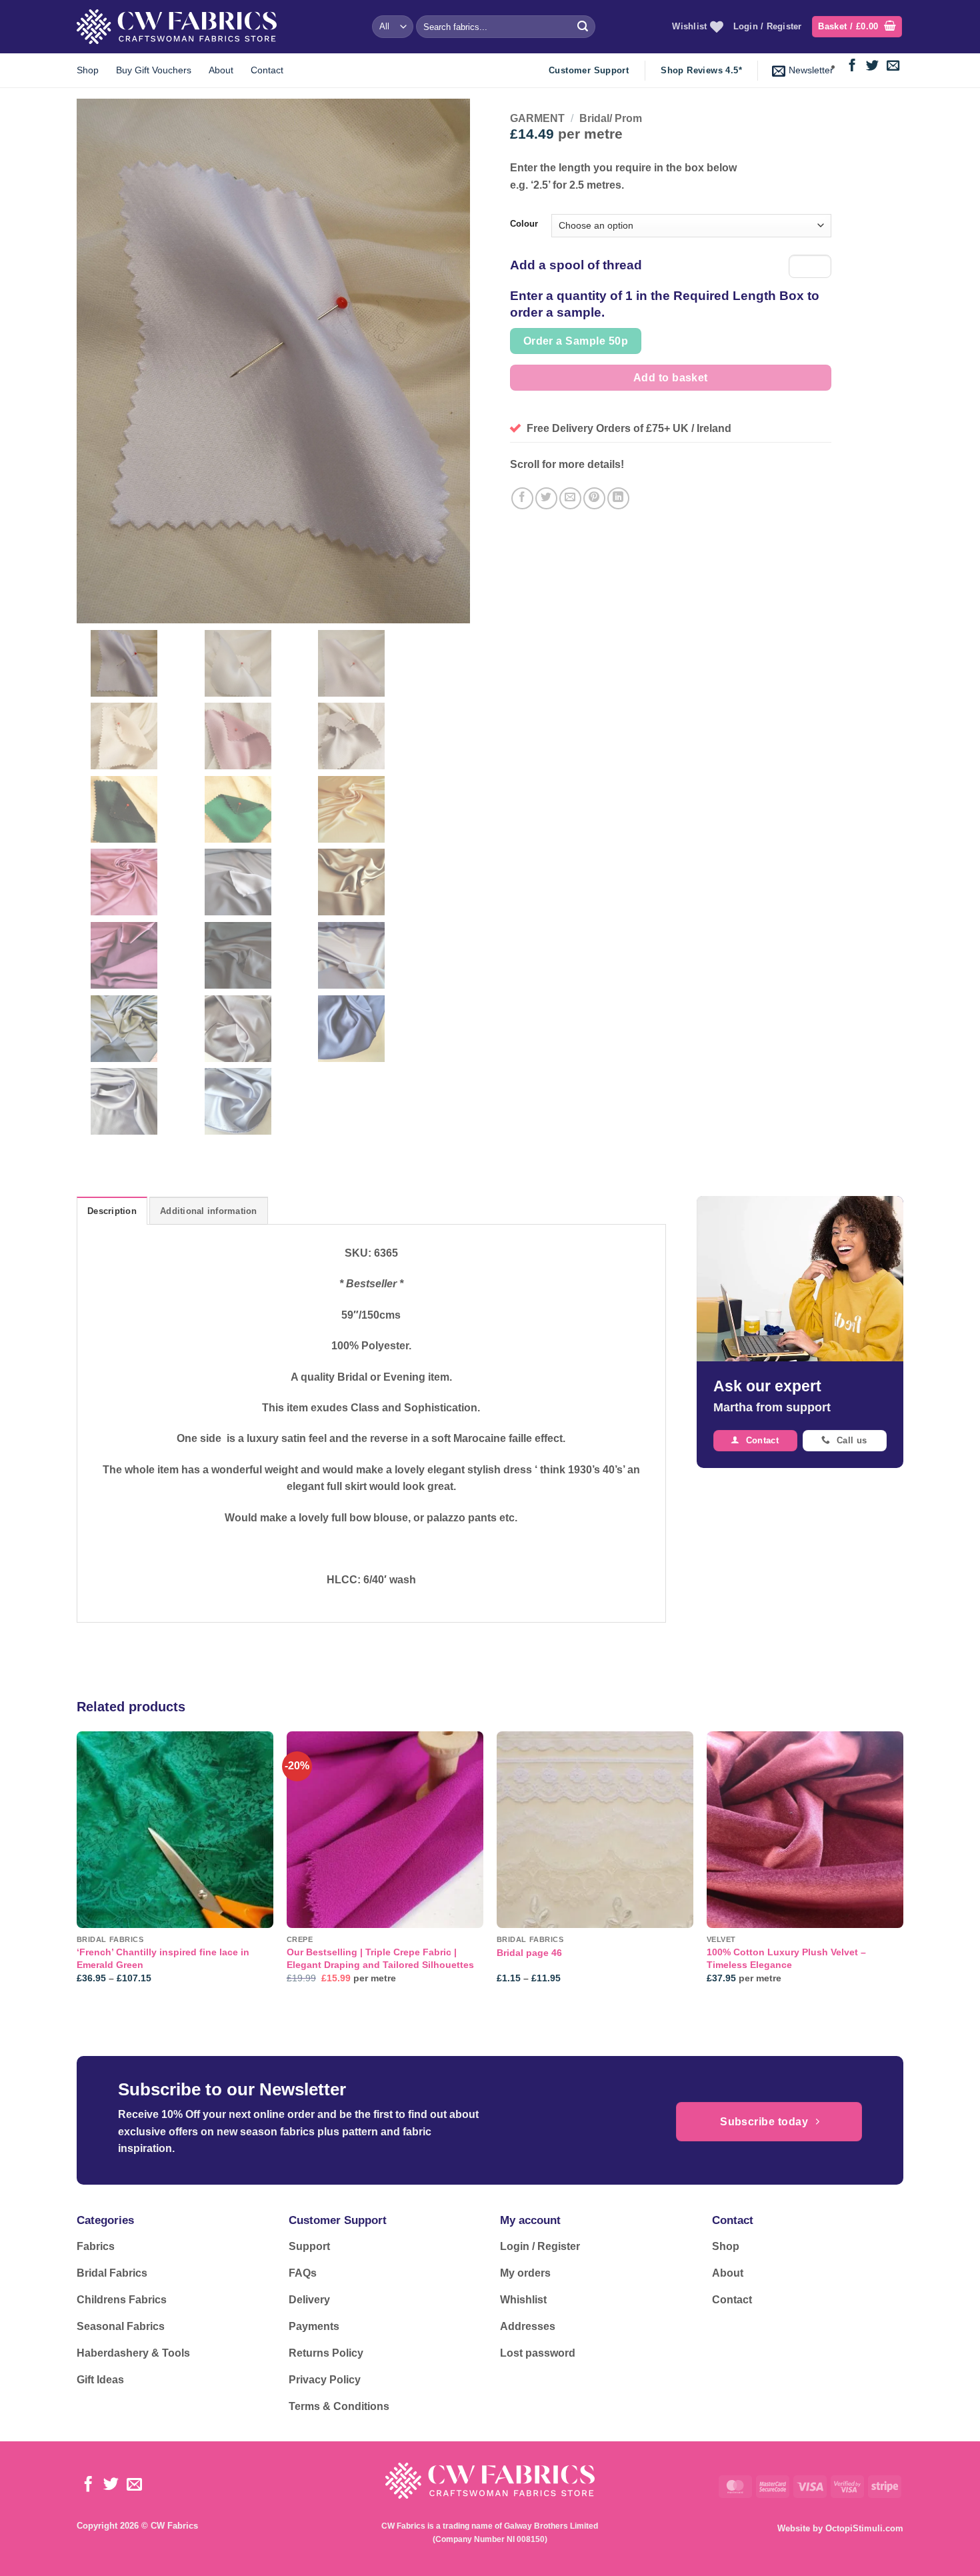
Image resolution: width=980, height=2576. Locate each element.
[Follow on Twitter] (872, 66)
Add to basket (671, 378)
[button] (857, 27)
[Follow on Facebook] (852, 66)
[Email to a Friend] (570, 498)
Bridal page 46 (529, 1953)
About (221, 70)
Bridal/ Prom (611, 118)
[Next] (903, 1869)
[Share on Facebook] (522, 498)
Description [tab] (112, 1211)
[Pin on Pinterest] (594, 498)
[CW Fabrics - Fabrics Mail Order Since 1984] (177, 26)
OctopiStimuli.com (864, 2528)
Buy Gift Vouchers (154, 70)
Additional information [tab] (209, 1211)
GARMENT (537, 118)
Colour (524, 224)
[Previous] (77, 1869)
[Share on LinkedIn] (618, 498)
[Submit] (583, 27)
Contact (267, 70)
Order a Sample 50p (576, 341)
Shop (88, 70)
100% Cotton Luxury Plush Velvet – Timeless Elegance (786, 1958)
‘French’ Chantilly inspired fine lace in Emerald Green (163, 1958)
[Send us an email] (893, 66)
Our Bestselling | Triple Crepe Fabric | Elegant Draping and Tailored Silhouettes (380, 1958)
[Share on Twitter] (546, 498)
